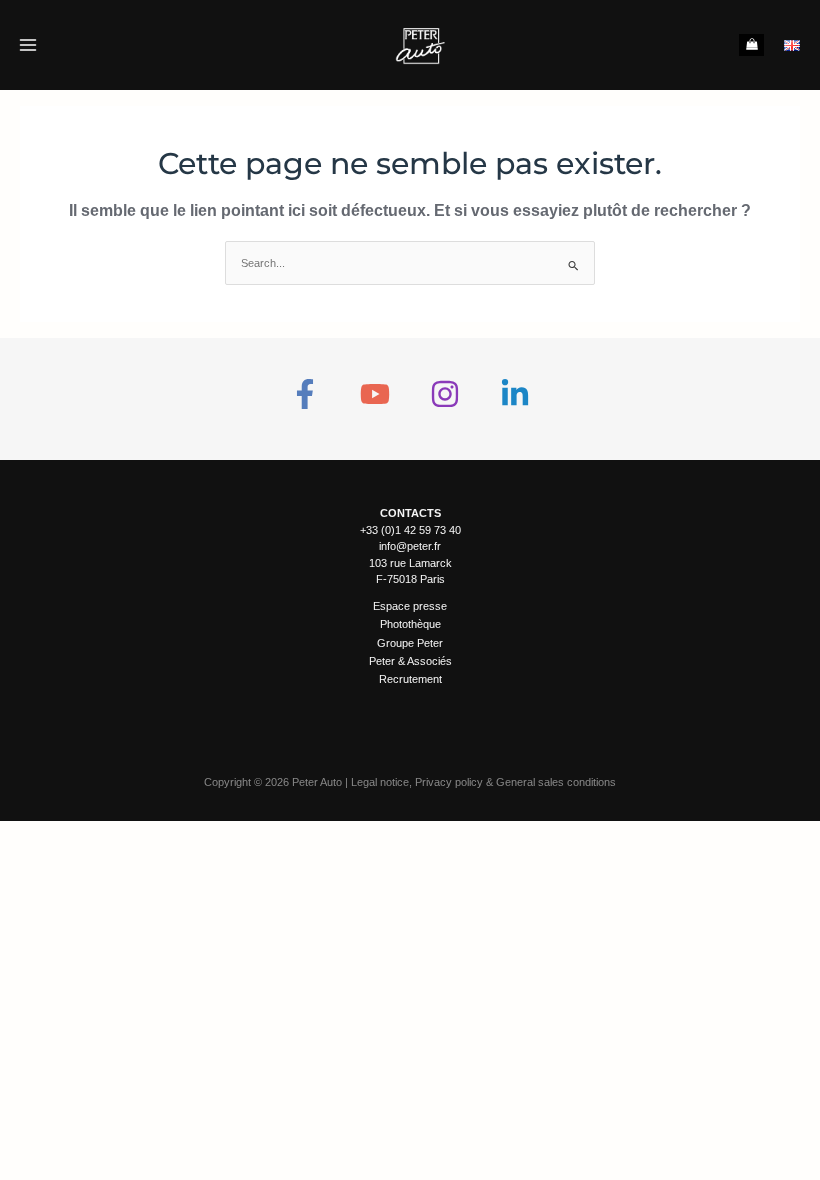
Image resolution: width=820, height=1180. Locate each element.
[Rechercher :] (410, 263)
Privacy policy (449, 782)
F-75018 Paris (410, 579)
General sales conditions (556, 782)
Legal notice (380, 782)
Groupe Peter (410, 643)
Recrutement (410, 679)
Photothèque (410, 624)
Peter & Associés (410, 661)
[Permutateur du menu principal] (27, 44)
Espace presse (410, 606)
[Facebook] (305, 394)
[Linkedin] (515, 394)
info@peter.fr (410, 546)
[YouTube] (375, 394)
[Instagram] (445, 394)
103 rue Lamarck (410, 563)
